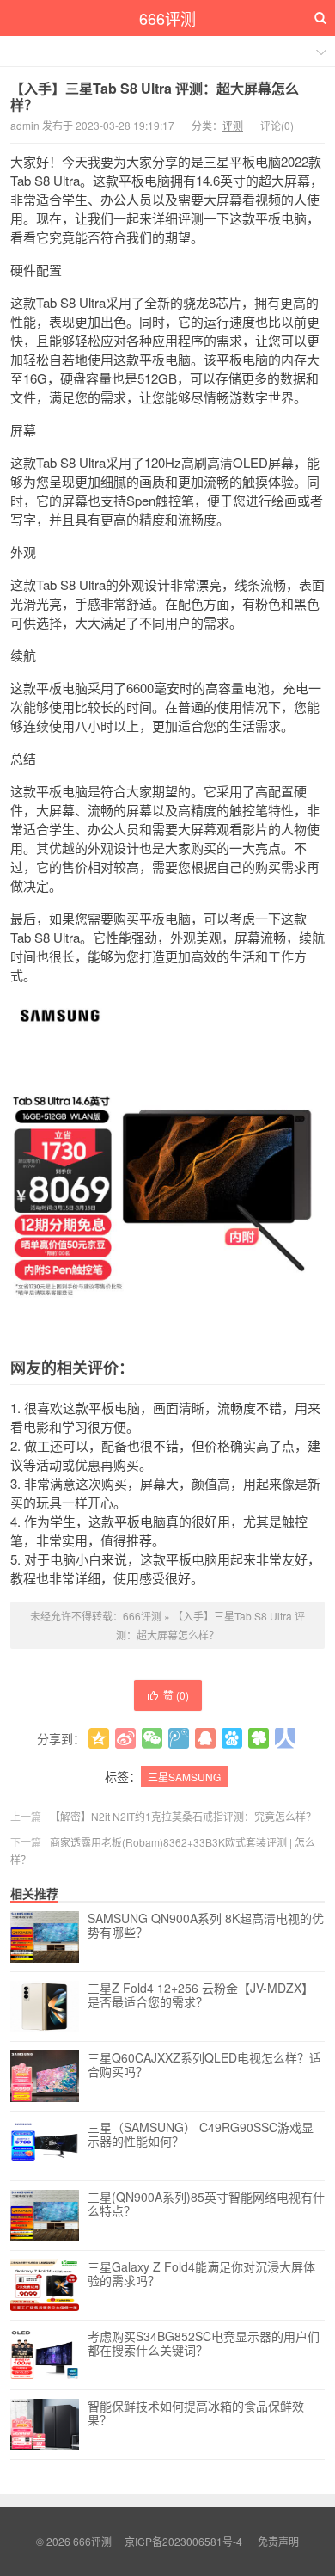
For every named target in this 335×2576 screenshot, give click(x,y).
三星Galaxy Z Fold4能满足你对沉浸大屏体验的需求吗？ (201, 2274)
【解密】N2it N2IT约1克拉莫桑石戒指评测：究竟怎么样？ (183, 1816)
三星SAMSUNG (184, 1777)
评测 (233, 125)
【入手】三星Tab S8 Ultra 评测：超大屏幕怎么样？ (155, 96)
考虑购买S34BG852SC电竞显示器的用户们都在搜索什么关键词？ (204, 2344)
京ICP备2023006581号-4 (183, 2541)
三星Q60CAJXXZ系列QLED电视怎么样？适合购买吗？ (204, 2065)
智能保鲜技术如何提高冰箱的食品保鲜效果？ (196, 2413)
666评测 (167, 18)
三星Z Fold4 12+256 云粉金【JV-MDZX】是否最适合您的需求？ (201, 1995)
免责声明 (278, 2541)
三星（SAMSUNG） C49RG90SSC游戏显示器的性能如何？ (201, 2135)
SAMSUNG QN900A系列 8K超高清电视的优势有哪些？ (206, 1926)
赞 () (176, 1695)
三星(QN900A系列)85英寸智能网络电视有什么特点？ (206, 2204)
